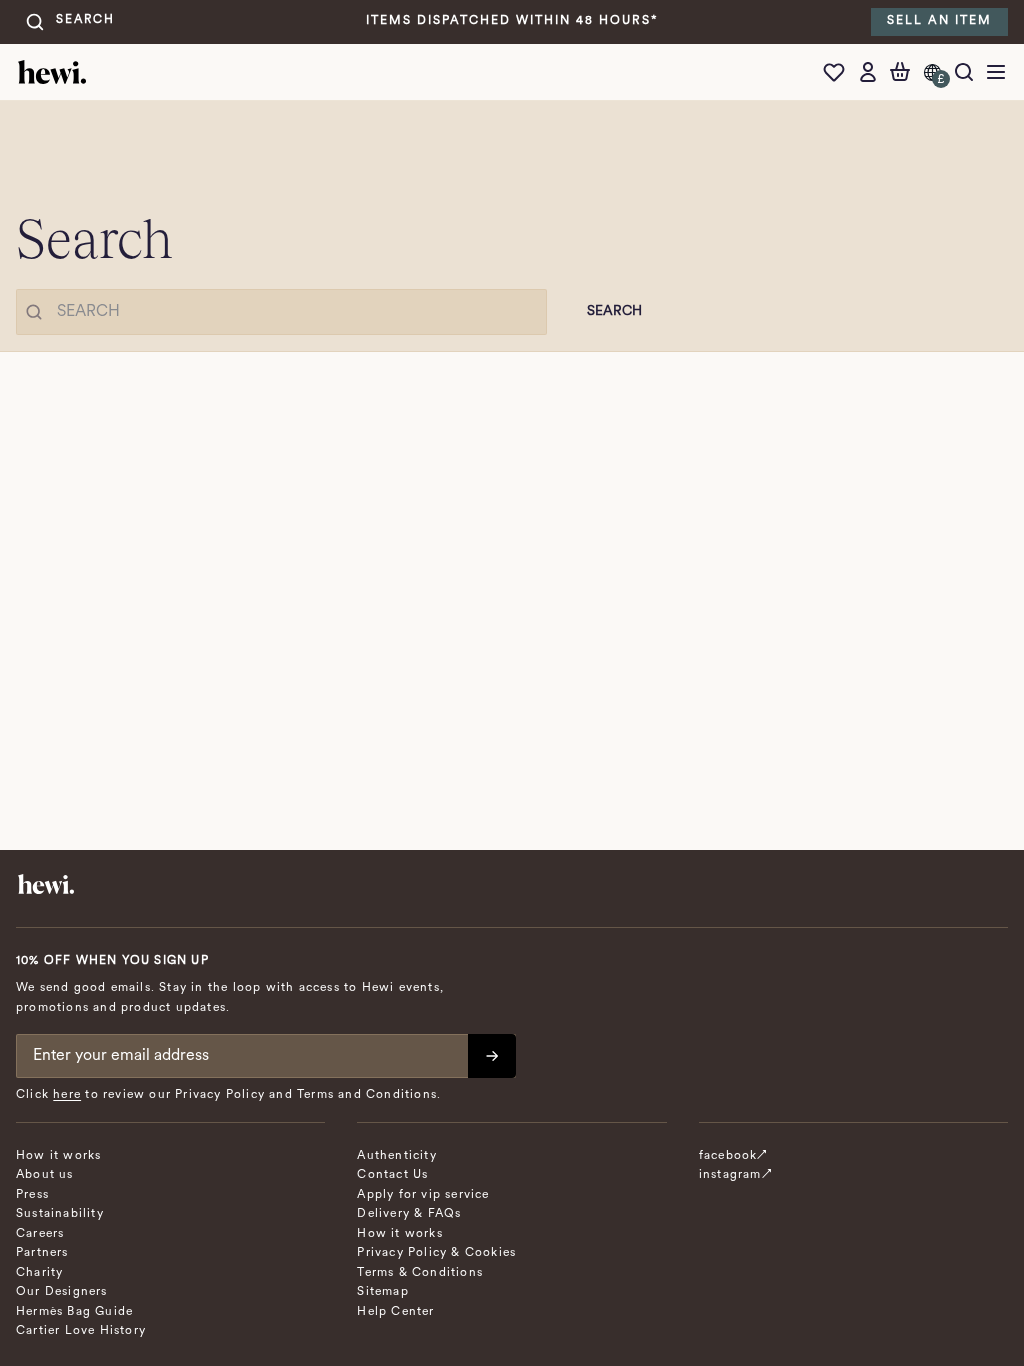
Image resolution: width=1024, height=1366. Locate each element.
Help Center (395, 1312)
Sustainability (60, 1214)
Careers (40, 1234)
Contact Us (392, 1175)
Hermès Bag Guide (74, 1312)
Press (32, 1195)
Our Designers (62, 1292)
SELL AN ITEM (939, 21)
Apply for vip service (423, 1195)
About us (45, 1175)
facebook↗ (734, 1156)
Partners (42, 1253)
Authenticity (396, 1156)
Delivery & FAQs (409, 1214)
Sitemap (382, 1292)
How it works (58, 1156)
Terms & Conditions (420, 1273)
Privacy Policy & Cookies (436, 1253)
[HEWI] (52, 72)
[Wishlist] (839, 72)
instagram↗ (736, 1175)
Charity (39, 1273)
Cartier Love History (81, 1331)
